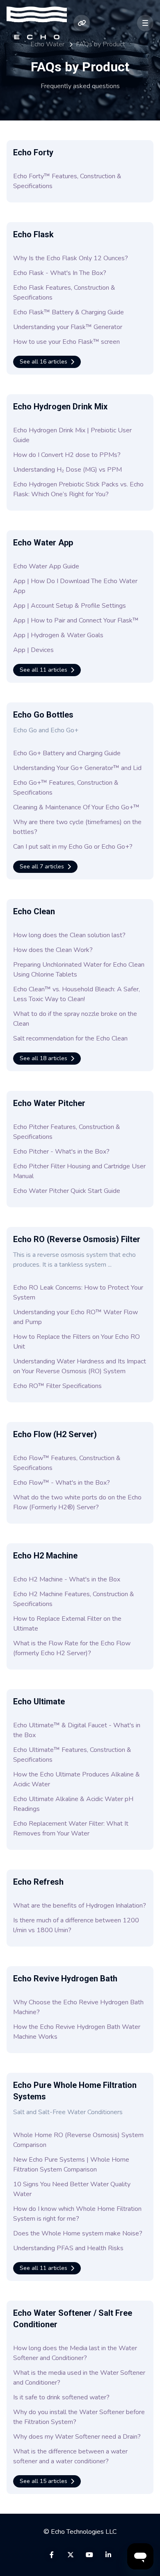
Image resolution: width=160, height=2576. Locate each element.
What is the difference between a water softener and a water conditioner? (70, 2456)
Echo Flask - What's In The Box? (60, 273)
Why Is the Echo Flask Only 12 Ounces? (71, 258)
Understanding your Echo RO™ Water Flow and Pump (75, 1317)
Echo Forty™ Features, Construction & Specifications (67, 181)
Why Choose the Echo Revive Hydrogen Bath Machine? (78, 2007)
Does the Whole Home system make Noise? (78, 2233)
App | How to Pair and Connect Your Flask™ (76, 620)
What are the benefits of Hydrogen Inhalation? (80, 1906)
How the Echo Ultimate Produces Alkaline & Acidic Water (77, 1779)
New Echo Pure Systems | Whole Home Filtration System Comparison (71, 2165)
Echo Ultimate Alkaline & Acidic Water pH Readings (73, 1804)
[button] (145, 23)
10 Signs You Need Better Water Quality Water (72, 2189)
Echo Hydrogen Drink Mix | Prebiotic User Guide (72, 435)
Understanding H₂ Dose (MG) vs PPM (67, 470)
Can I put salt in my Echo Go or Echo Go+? (73, 847)
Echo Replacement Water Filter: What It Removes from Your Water (71, 1829)
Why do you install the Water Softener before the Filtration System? (79, 2417)
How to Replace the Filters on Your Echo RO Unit (77, 1342)
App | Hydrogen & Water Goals (58, 635)
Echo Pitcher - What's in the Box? (61, 1152)
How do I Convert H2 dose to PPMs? (67, 455)
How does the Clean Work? (53, 950)
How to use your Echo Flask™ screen (66, 342)
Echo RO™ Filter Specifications (57, 1386)
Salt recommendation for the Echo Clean (70, 1038)
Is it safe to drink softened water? (61, 2397)
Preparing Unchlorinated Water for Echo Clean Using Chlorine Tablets (79, 970)
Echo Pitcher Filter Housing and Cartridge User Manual (79, 1171)
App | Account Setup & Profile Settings (70, 606)
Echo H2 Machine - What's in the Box (67, 1579)
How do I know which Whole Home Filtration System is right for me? (77, 2214)
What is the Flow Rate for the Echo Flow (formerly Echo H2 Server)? (72, 1648)
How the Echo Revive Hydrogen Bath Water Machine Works (77, 2032)
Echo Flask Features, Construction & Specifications (64, 293)
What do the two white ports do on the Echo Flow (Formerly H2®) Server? (77, 1502)
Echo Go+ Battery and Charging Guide (67, 753)
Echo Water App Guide (46, 566)
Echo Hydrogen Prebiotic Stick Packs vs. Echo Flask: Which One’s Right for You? (78, 489)
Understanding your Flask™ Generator (68, 327)
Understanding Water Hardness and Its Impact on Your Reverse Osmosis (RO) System (80, 1366)
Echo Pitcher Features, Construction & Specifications (67, 1132)
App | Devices (33, 650)
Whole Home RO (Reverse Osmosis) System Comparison (78, 2140)
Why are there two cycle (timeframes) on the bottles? (77, 827)
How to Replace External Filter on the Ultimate (67, 1624)
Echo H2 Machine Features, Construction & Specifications (74, 1599)
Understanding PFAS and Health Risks (68, 2248)
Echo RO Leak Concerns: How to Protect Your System (78, 1293)
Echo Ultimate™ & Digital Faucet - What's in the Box (77, 1730)
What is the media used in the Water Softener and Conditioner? (79, 2378)
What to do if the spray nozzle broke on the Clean (75, 1019)
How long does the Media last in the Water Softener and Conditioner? (75, 2353)
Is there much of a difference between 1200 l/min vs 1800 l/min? (76, 1925)
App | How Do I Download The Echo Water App (75, 586)
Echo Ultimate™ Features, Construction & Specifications (72, 1755)
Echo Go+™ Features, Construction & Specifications (66, 788)
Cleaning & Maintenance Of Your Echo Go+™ (76, 807)
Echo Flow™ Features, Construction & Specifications (67, 1463)
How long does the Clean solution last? (69, 935)
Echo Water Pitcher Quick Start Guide (67, 1191)
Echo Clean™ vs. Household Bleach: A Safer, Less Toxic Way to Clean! (77, 994)
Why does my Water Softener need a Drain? (77, 2437)
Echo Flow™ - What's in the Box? (62, 1483)
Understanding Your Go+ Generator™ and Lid (77, 768)
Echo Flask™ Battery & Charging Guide (69, 312)
